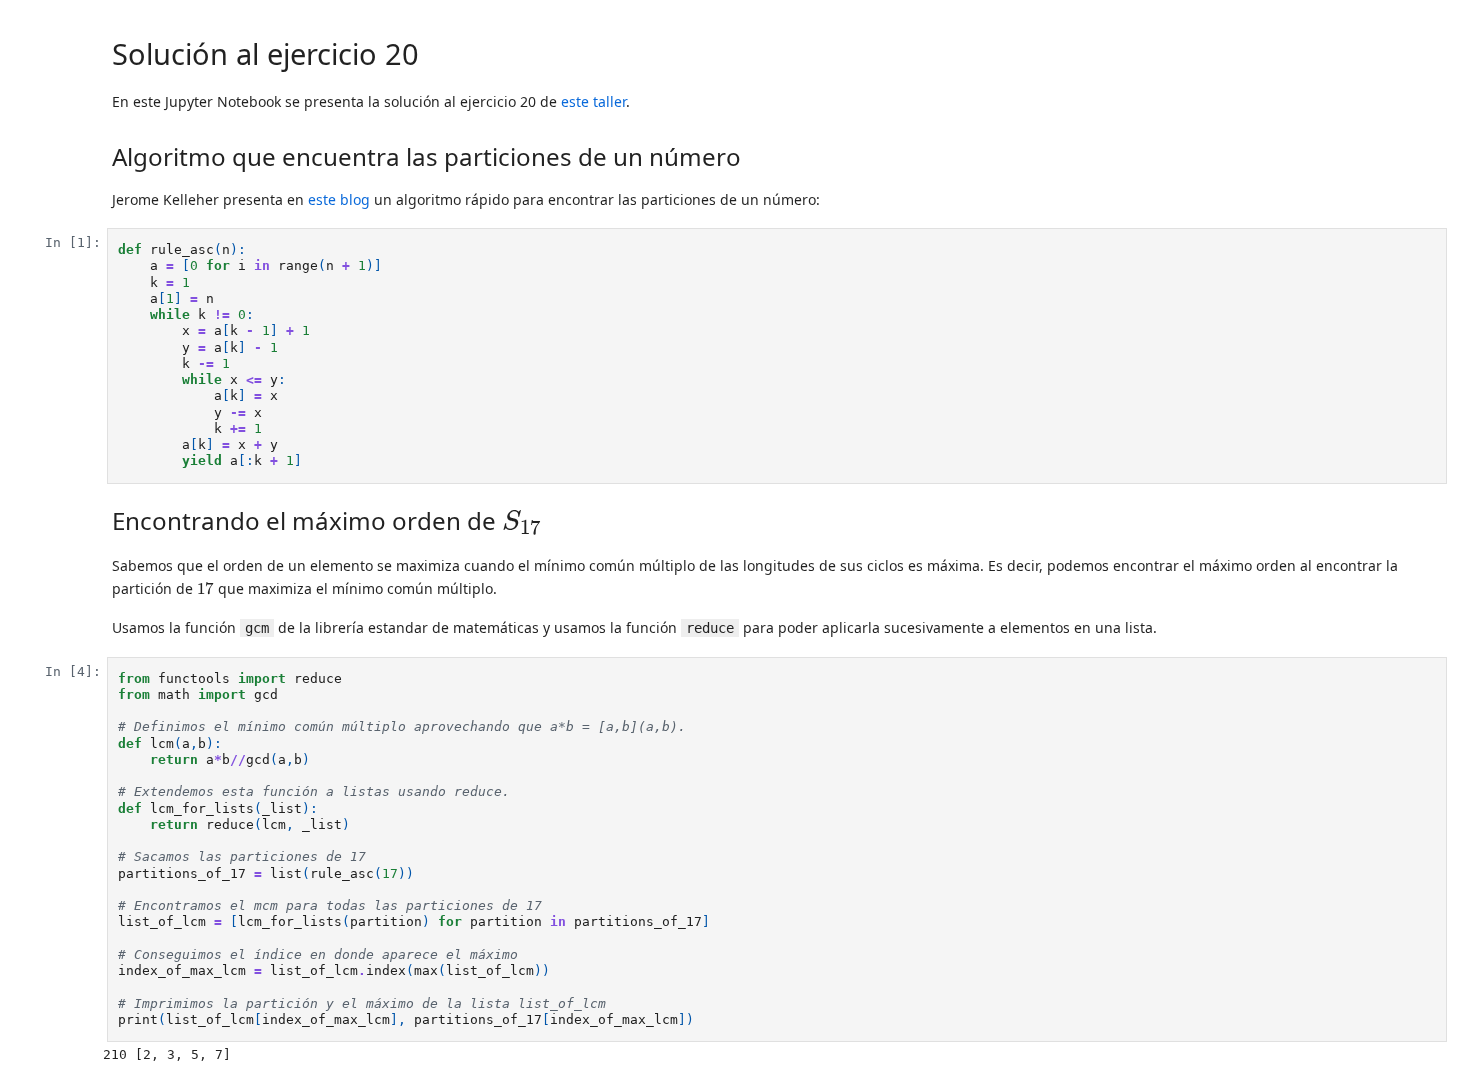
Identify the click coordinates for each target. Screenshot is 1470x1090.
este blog (339, 199)
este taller (593, 101)
